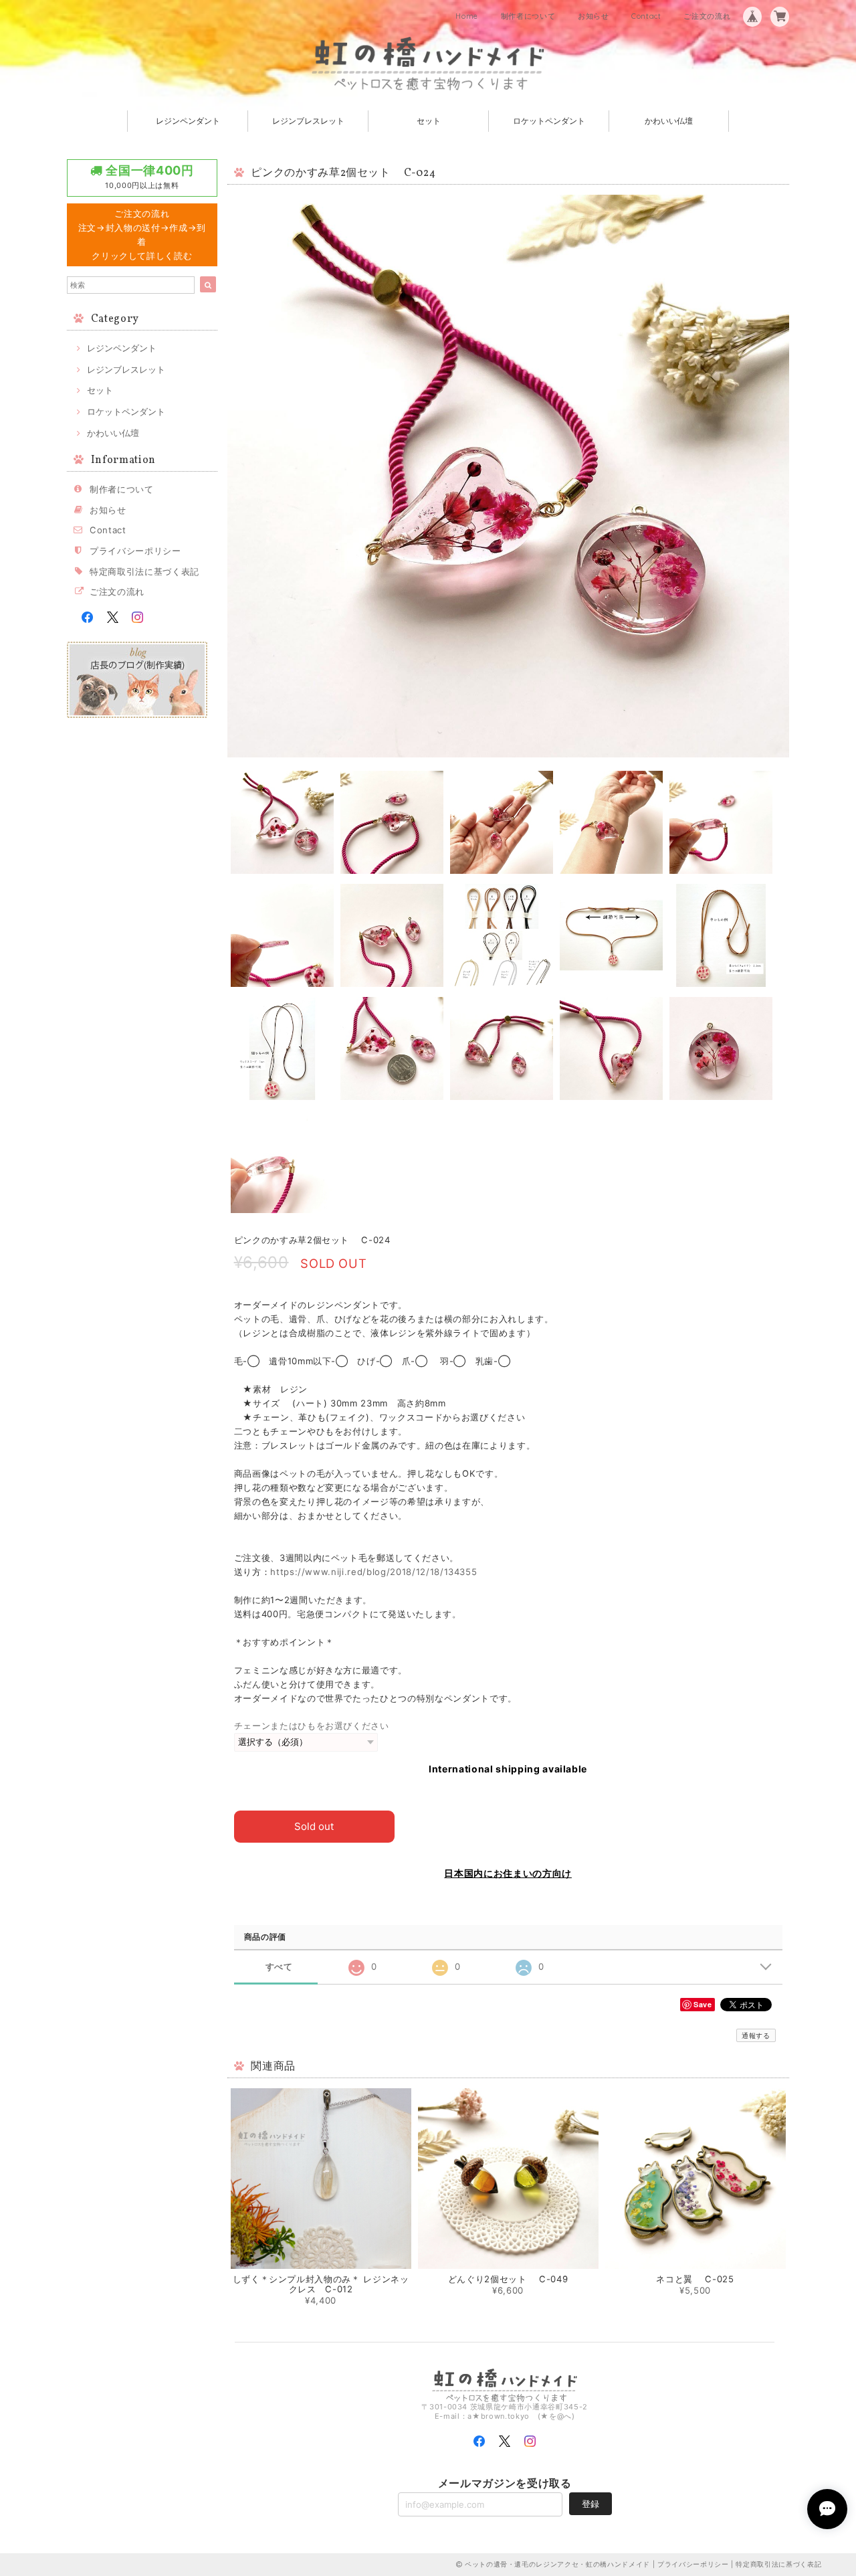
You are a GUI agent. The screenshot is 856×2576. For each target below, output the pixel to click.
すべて (279, 1967)
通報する (756, 2035)
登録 (591, 2504)
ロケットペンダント (549, 121)
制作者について (528, 16)
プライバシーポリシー (135, 551)
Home (467, 16)
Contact (646, 16)
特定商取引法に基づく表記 (144, 571)
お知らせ (594, 16)
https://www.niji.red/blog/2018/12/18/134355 (373, 1572)
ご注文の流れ (707, 16)
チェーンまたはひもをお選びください (312, 1726)
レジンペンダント (188, 121)
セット (429, 121)
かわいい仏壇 (669, 121)
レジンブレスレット (308, 121)
